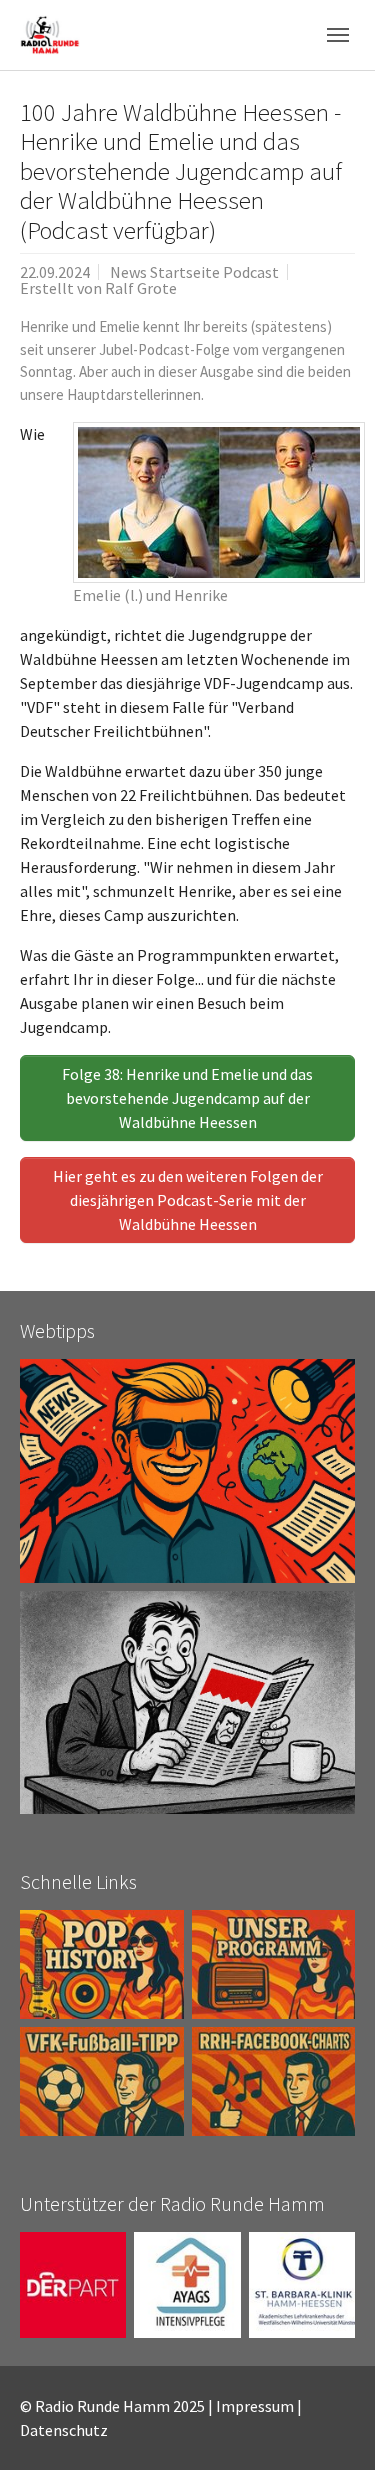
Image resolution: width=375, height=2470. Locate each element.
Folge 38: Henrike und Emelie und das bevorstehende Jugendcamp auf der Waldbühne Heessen (187, 1098)
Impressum (255, 2406)
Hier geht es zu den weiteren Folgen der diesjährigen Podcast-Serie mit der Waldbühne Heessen (188, 1200)
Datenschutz (64, 2430)
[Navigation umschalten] (338, 35)
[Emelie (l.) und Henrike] (219, 502)
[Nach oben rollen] (331, 2426)
